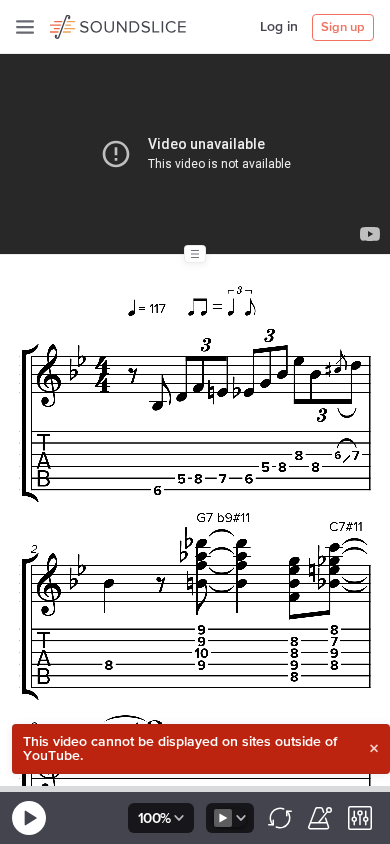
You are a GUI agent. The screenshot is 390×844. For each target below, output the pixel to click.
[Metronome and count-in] (320, 818)
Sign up (343, 27)
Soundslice (88, 24)
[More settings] (360, 818)
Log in (279, 27)
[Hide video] (362, 81)
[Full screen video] (330, 81)
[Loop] (280, 818)
